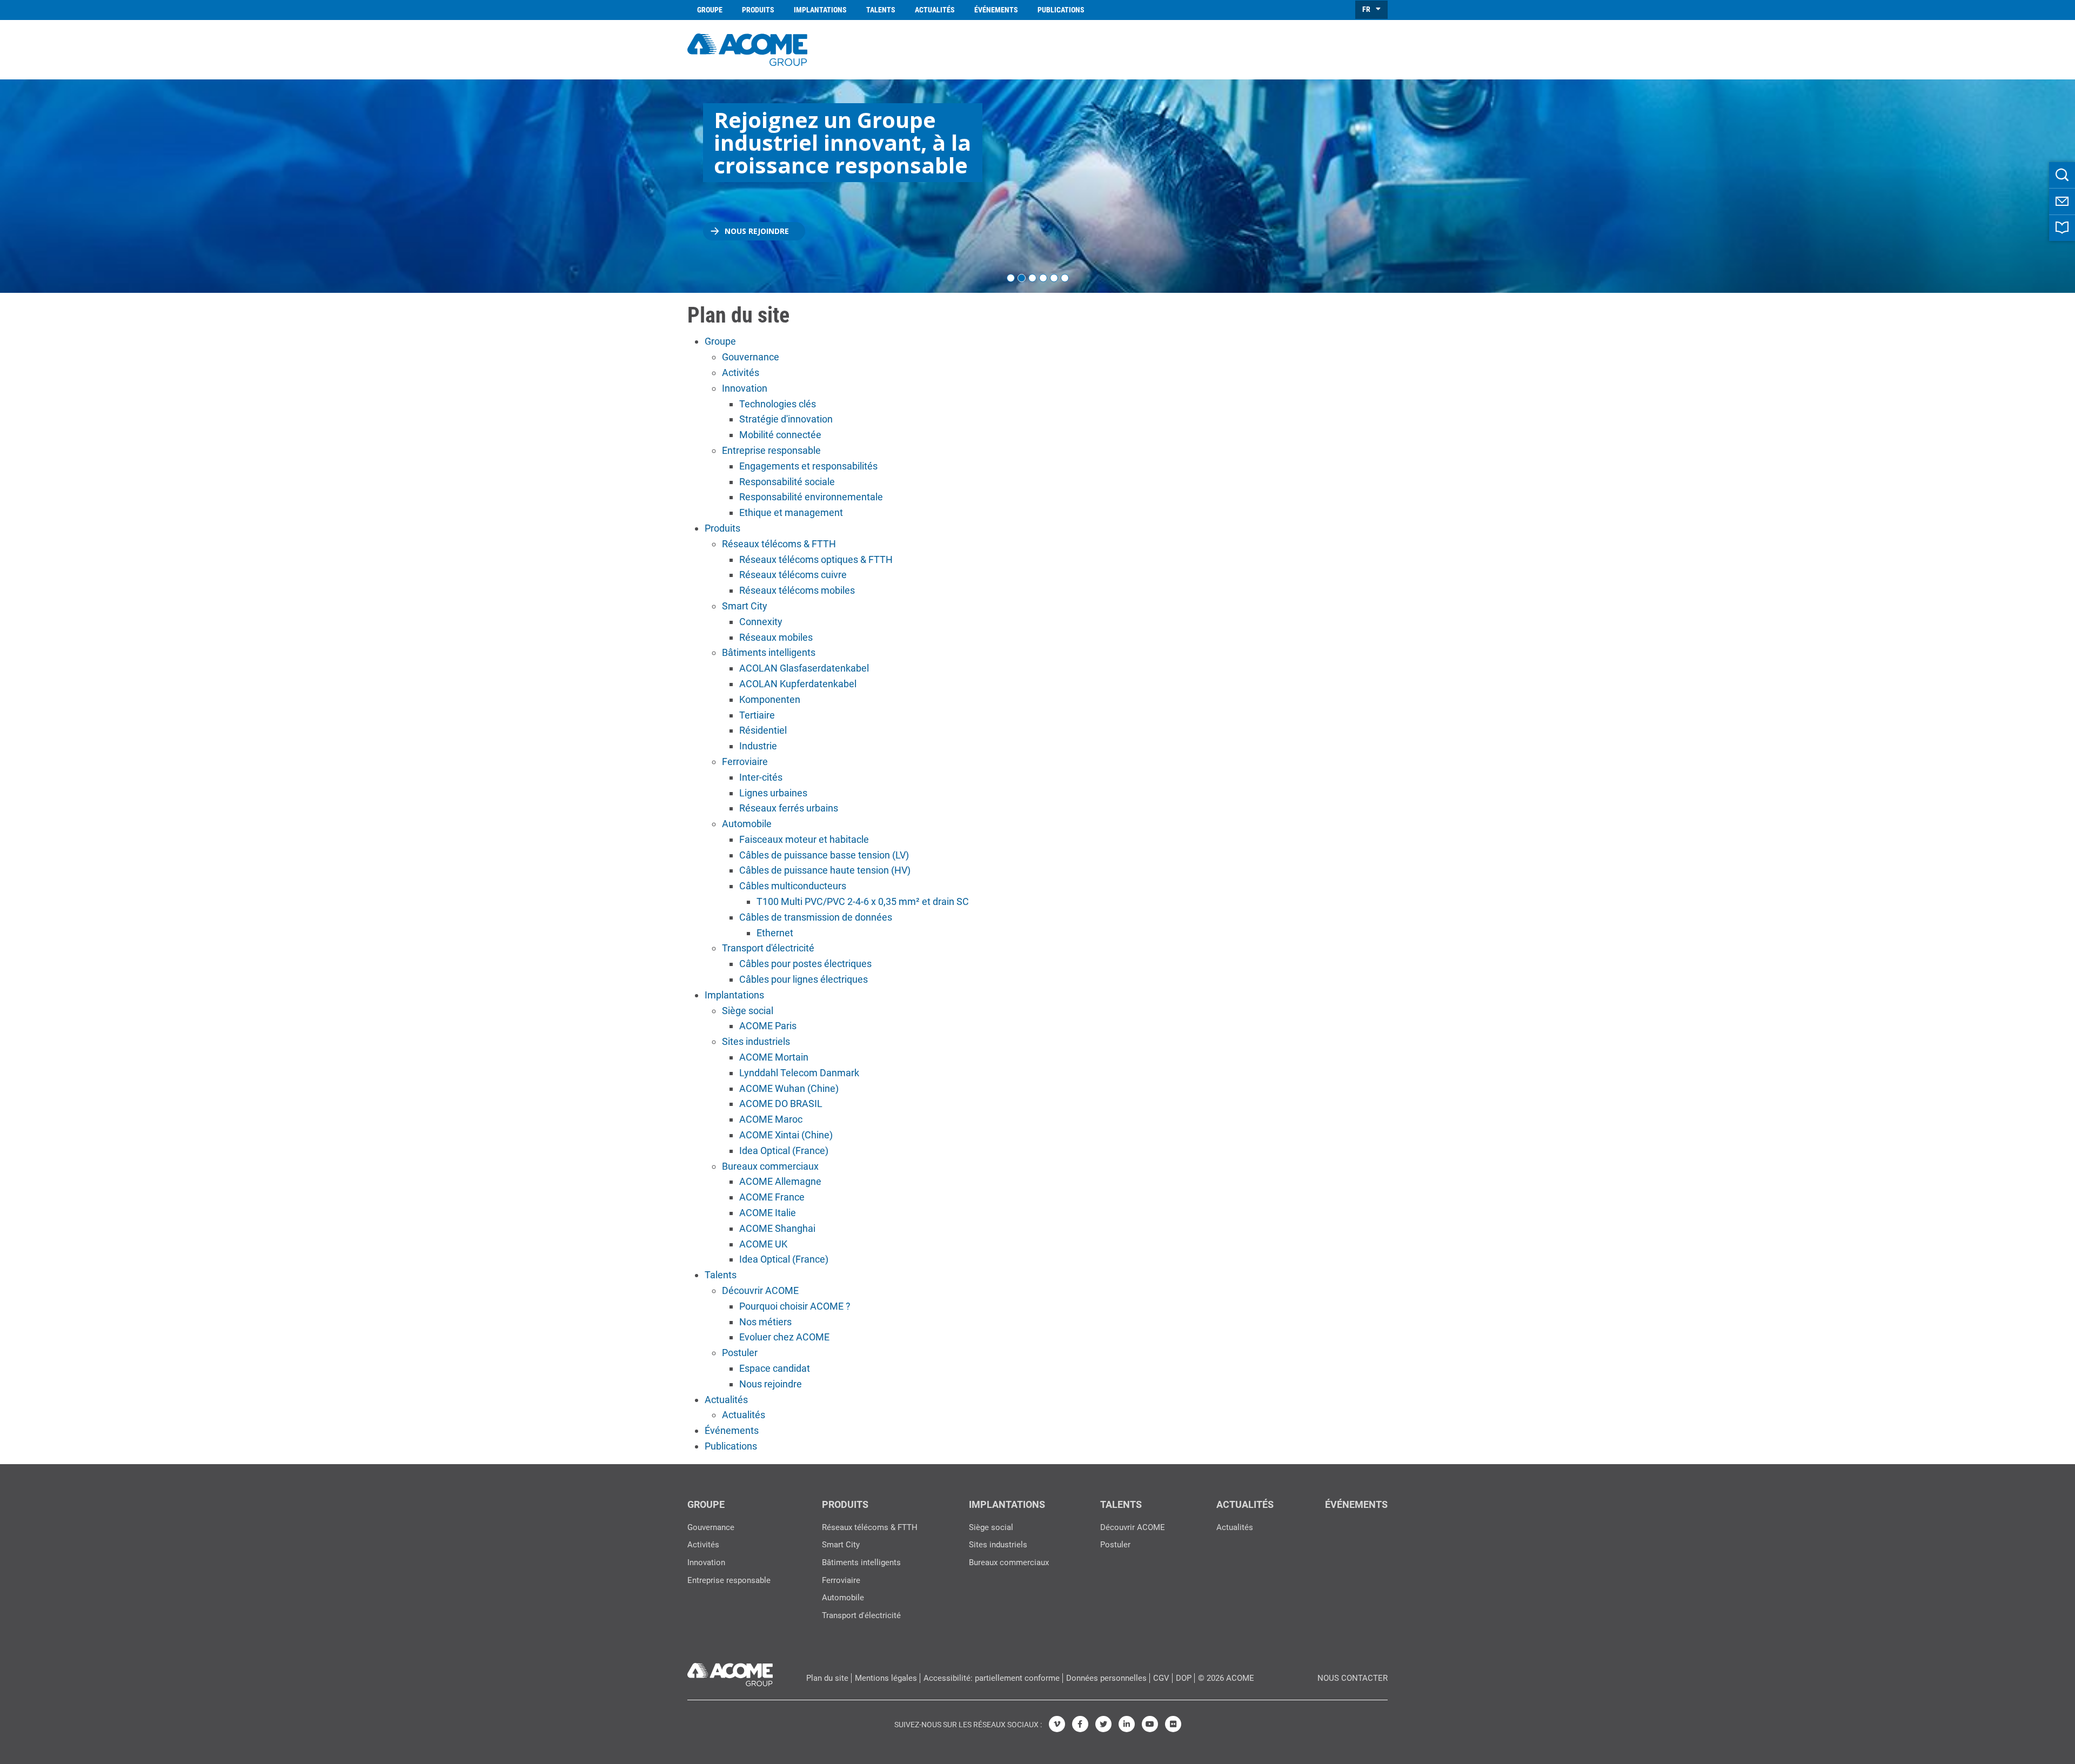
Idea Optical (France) (784, 1151)
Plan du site (827, 1678)
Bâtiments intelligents (769, 652)
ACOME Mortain (774, 1057)
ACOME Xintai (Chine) (786, 1135)
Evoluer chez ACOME (784, 1337)
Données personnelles (1106, 1678)
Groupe (710, 10)
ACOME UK (763, 1244)
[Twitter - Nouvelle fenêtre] (1103, 1724)
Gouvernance (751, 357)
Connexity (761, 622)
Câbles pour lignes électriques (804, 979)
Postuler (740, 1353)
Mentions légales (886, 1678)
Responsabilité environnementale (811, 497)
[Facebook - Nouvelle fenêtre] (1080, 1724)
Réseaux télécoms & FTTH (779, 544)
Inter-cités (761, 777)
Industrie (758, 746)
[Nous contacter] (2062, 202)
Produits (758, 10)
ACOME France (772, 1197)
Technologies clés (778, 404)
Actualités (935, 10)
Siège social (748, 1011)
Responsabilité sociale (787, 482)
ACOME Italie (768, 1213)
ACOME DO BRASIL (781, 1104)
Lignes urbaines (773, 793)
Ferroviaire (745, 762)
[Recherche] (2062, 175)
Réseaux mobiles (776, 637)
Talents (881, 10)
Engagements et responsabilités (808, 466)
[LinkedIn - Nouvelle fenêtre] (1127, 1724)
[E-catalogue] (2062, 228)
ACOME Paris (768, 1026)
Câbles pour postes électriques (805, 964)
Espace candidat (775, 1368)
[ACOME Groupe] (730, 1672)
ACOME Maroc (771, 1119)
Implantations (820, 10)
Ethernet (775, 933)
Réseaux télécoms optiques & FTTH (816, 559)
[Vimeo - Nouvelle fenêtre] (1057, 1724)
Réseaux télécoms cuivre (793, 575)
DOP (1184, 1678)
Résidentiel (763, 730)
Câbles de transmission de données (816, 917)
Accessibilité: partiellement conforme (992, 1678)
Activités (741, 373)
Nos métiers (765, 1322)
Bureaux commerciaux (770, 1166)
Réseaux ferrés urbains (789, 808)
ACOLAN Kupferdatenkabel (798, 684)
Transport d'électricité (768, 948)
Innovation (745, 388)
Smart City (745, 606)
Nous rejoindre (757, 231)
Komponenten (770, 699)
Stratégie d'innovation (786, 419)
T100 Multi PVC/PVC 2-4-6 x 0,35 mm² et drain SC (863, 901)
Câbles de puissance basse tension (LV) (824, 855)
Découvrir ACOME (760, 1290)
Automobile (747, 824)
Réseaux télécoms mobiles (797, 590)
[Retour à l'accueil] (747, 48)
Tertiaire (757, 715)
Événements (996, 10)
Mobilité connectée (780, 435)
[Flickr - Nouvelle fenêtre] (1173, 1724)
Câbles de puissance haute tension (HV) (825, 870)
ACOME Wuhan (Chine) (789, 1088)
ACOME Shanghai (777, 1228)
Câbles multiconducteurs (793, 886)
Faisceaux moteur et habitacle (804, 839)
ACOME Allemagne (780, 1181)
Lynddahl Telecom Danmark (799, 1073)
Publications (1061, 10)
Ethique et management (791, 512)
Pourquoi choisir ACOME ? (795, 1306)
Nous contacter (1353, 1678)
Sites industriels (756, 1041)
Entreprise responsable (771, 450)
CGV (1161, 1678)
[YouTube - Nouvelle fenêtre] (1150, 1724)
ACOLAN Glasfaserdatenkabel (804, 668)
